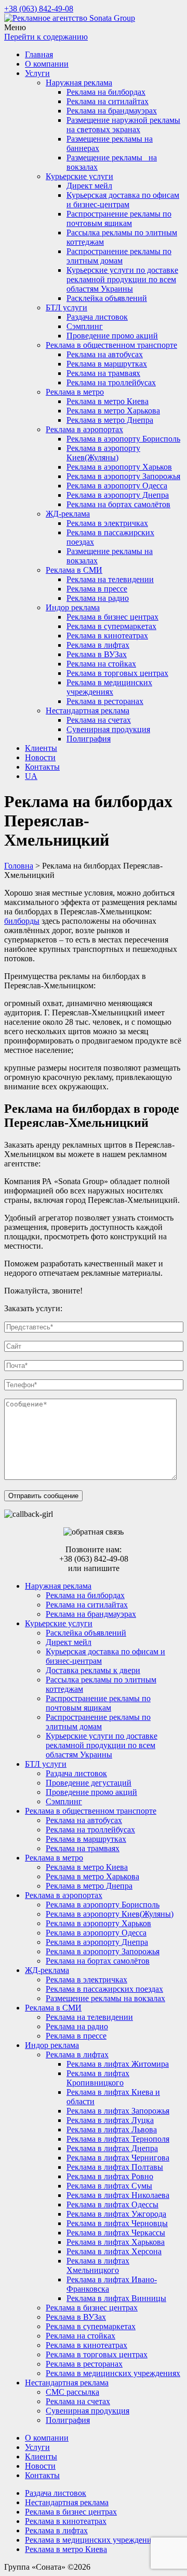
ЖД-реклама (68, 514)
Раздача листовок (97, 317)
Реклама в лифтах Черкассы (116, 2233)
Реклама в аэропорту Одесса (117, 486)
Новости (40, 757)
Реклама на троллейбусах (111, 382)
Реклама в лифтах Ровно (110, 2176)
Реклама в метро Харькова (113, 411)
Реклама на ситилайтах (108, 101)
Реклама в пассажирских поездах (104, 1989)
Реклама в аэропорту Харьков (119, 467)
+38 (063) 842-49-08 (39, 9)
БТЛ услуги (66, 307)
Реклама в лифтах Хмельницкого (98, 2265)
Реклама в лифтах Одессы (112, 2204)
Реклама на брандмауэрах (112, 111)
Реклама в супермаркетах (111, 626)
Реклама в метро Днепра (110, 420)
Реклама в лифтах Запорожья (118, 2111)
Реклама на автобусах (105, 354)
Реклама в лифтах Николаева (118, 2195)
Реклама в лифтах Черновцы (117, 2223)
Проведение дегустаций (89, 1783)
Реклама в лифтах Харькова (116, 2242)
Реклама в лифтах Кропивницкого (98, 2078)
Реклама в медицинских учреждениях (109, 687)
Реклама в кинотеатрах (107, 636)
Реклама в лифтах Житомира (118, 2064)
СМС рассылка (72, 2392)
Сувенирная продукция (108, 729)
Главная (39, 54)
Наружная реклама (79, 83)
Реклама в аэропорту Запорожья (123, 476)
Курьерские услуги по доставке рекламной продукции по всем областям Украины (122, 279)
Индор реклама (73, 607)
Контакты (42, 767)
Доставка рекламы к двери (93, 1670)
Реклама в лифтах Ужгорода (116, 2214)
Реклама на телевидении (110, 579)
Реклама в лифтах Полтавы (115, 2167)
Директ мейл (89, 186)
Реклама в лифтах (98, 645)
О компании (47, 64)
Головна (19, 866)
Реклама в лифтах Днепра (112, 2148)
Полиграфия (89, 739)
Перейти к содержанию (46, 37)
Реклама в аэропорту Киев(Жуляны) (103, 453)
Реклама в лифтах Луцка (110, 2120)
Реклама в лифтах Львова (112, 2129)
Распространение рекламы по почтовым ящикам (119, 218)
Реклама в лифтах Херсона (114, 2251)
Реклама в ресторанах (105, 701)
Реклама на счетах (99, 720)
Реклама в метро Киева (108, 401)
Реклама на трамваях (103, 373)
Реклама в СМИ (74, 570)
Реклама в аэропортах (84, 429)
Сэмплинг (85, 326)
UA (31, 776)
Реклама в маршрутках (107, 364)
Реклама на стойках (101, 664)
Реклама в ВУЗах (97, 654)
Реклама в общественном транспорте (111, 345)
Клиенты (41, 748)
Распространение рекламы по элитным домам (119, 256)
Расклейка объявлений (107, 298)
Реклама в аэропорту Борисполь (123, 439)
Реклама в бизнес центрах (112, 617)
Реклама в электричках (107, 523)
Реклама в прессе (97, 589)
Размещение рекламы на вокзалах (105, 1998)
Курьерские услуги (79, 176)
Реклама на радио (98, 598)
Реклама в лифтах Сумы (109, 2186)
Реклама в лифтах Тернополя (118, 2139)
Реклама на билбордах (106, 92)
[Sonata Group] (70, 18)
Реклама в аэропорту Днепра (118, 495)
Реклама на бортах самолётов (118, 504)
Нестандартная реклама (88, 711)
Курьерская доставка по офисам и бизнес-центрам (123, 200)
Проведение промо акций (112, 336)
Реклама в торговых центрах (117, 673)
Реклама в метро (75, 392)
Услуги (37, 73)
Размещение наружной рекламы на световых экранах (123, 125)
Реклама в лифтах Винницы (116, 2298)
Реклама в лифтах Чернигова (118, 2158)
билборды (22, 921)
